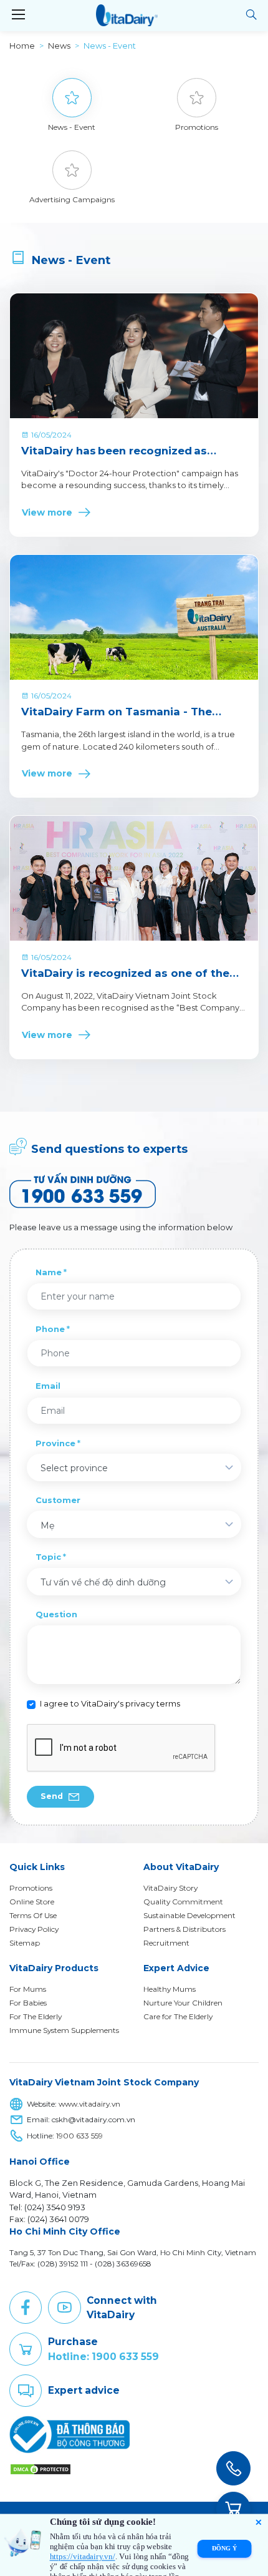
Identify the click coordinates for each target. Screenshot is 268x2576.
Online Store (32, 1902)
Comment (26, 2391)
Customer (58, 1500)
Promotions (31, 1888)
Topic (48, 1557)
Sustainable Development (189, 1915)
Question (56, 1614)
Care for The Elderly (178, 2016)
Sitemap (25, 1943)
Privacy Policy (34, 1929)
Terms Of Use (33, 1915)
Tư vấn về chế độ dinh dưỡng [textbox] (103, 1582)
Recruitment (166, 1943)
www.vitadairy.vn (89, 2104)
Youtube (64, 2308)
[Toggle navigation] (18, 15)
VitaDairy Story (170, 1888)
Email (48, 1386)
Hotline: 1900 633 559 (103, 2357)
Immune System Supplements (64, 2030)
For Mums (28, 1989)
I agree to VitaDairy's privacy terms (110, 1704)
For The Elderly (36, 2016)
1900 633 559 (79, 2136)
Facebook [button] (26, 2308)
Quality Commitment (183, 1902)
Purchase (26, 2349)
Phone (50, 1329)
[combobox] (134, 1467)
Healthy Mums (170, 1989)
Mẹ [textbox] (47, 1526)
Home (22, 46)
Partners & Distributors (184, 1929)
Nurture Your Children (183, 2003)
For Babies (28, 2003)
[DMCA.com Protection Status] (41, 2468)
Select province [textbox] (74, 1468)
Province (55, 1443)
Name (49, 1272)
